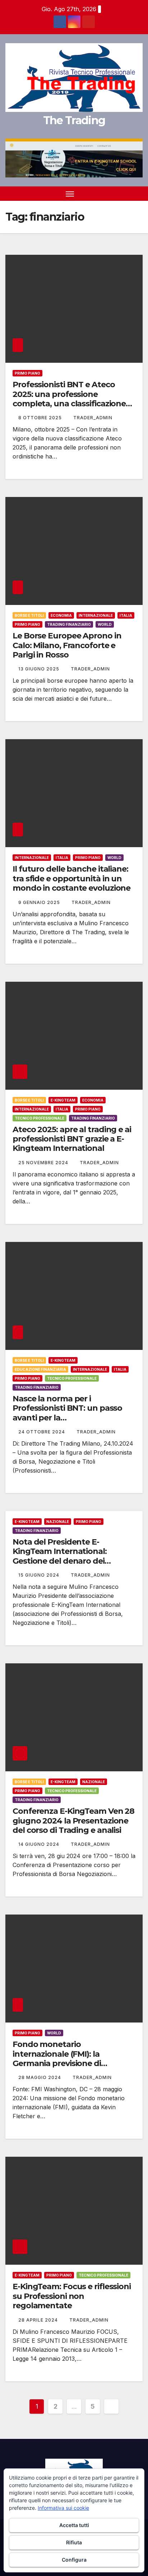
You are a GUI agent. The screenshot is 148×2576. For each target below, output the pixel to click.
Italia (126, 615)
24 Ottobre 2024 (42, 1432)
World (105, 624)
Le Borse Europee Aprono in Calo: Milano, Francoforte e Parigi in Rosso (67, 645)
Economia (61, 615)
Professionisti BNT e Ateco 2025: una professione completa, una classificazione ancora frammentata (69, 399)
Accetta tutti (74, 2525)
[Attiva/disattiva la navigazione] (70, 194)
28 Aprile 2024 (39, 2320)
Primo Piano (27, 373)
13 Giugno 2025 (40, 669)
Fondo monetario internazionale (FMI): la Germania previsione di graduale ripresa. (57, 2058)
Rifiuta (74, 2542)
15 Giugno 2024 (40, 1575)
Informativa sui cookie (63, 2508)
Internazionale (96, 615)
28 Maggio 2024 (40, 2077)
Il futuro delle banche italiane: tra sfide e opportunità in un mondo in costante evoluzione (71, 878)
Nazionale (58, 1522)
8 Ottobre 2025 (41, 418)
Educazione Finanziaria (40, 1369)
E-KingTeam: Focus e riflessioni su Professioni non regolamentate (72, 2296)
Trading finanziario (69, 624)
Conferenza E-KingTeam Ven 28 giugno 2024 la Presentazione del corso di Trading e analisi (73, 1821)
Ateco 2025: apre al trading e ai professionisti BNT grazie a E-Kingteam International (72, 1139)
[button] (126, 194)
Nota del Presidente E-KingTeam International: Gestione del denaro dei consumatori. (60, 1556)
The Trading (74, 120)
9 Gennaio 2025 (40, 902)
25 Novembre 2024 (44, 1163)
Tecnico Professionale (40, 1118)
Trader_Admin (93, 418)
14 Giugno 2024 (40, 1844)
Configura (74, 2560)
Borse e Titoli (29, 615)
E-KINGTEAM (63, 1100)
